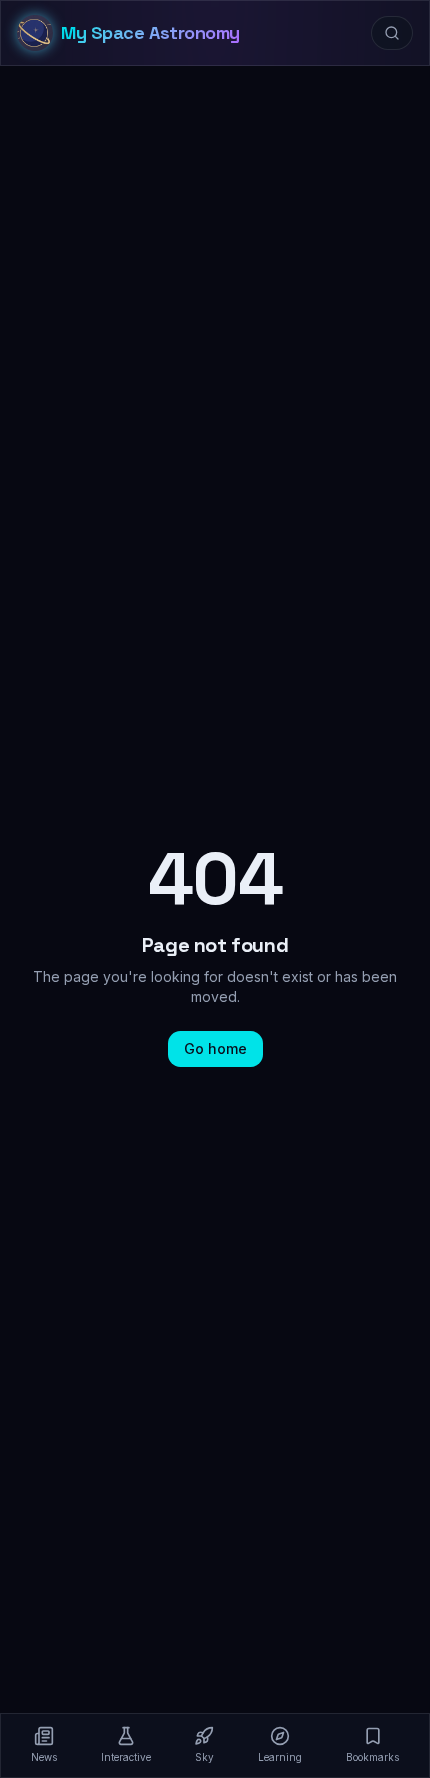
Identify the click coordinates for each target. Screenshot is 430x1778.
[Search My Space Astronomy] (392, 33)
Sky (204, 1757)
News (44, 1757)
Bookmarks (372, 1757)
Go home (215, 1048)
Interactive (126, 1757)
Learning (280, 1757)
